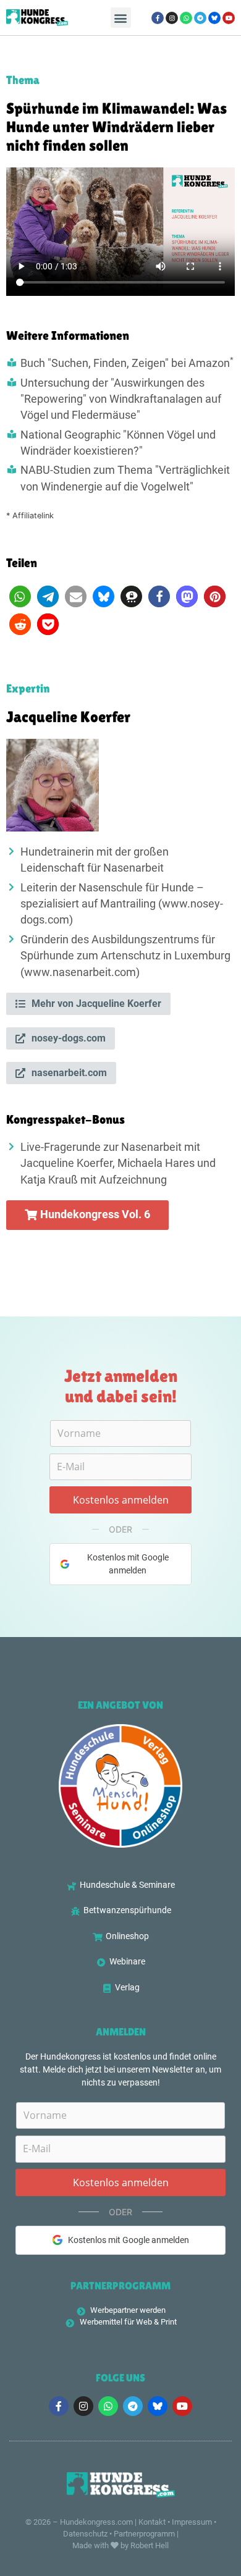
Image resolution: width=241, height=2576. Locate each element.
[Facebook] (158, 18)
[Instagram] (172, 18)
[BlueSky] (214, 18)
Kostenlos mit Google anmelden (128, 1564)
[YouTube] (229, 18)
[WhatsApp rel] (186, 18)
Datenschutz (85, 2534)
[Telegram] (200, 18)
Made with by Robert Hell (120, 2545)
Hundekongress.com (96, 2522)
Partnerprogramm (144, 2534)
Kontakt (152, 2522)
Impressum (192, 2522)
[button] (121, 18)
